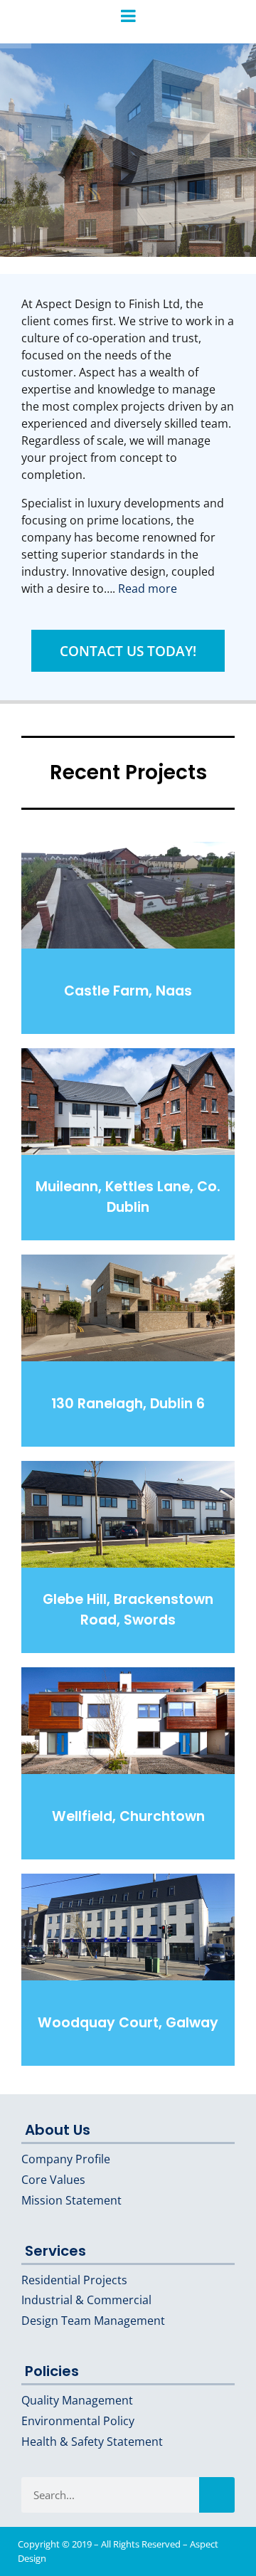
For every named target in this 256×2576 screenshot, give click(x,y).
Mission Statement (71, 2200)
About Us (58, 2130)
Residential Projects (74, 2280)
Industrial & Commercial (86, 2300)
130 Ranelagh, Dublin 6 (128, 1404)
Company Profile (66, 2159)
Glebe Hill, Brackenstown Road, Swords (128, 1610)
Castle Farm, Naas (128, 991)
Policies (52, 2371)
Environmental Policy (78, 2421)
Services (55, 2251)
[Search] (217, 2495)
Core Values (53, 2180)
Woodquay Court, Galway (128, 2023)
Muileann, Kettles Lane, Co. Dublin (128, 1197)
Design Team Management (93, 2321)
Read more (148, 588)
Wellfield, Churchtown (128, 1816)
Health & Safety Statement (92, 2442)
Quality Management (77, 2400)
